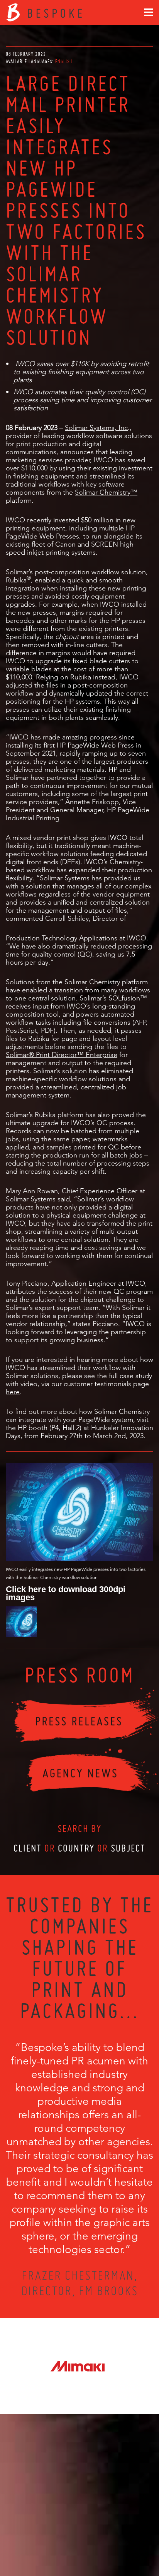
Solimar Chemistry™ (106, 492)
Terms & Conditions (94, 2542)
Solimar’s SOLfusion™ (113, 998)
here (13, 1392)
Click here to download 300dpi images (66, 1593)
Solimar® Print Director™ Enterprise (62, 1055)
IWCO (103, 460)
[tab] (64, 61)
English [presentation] (64, 61)
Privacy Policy (59, 2542)
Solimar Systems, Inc (96, 427)
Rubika (16, 580)
